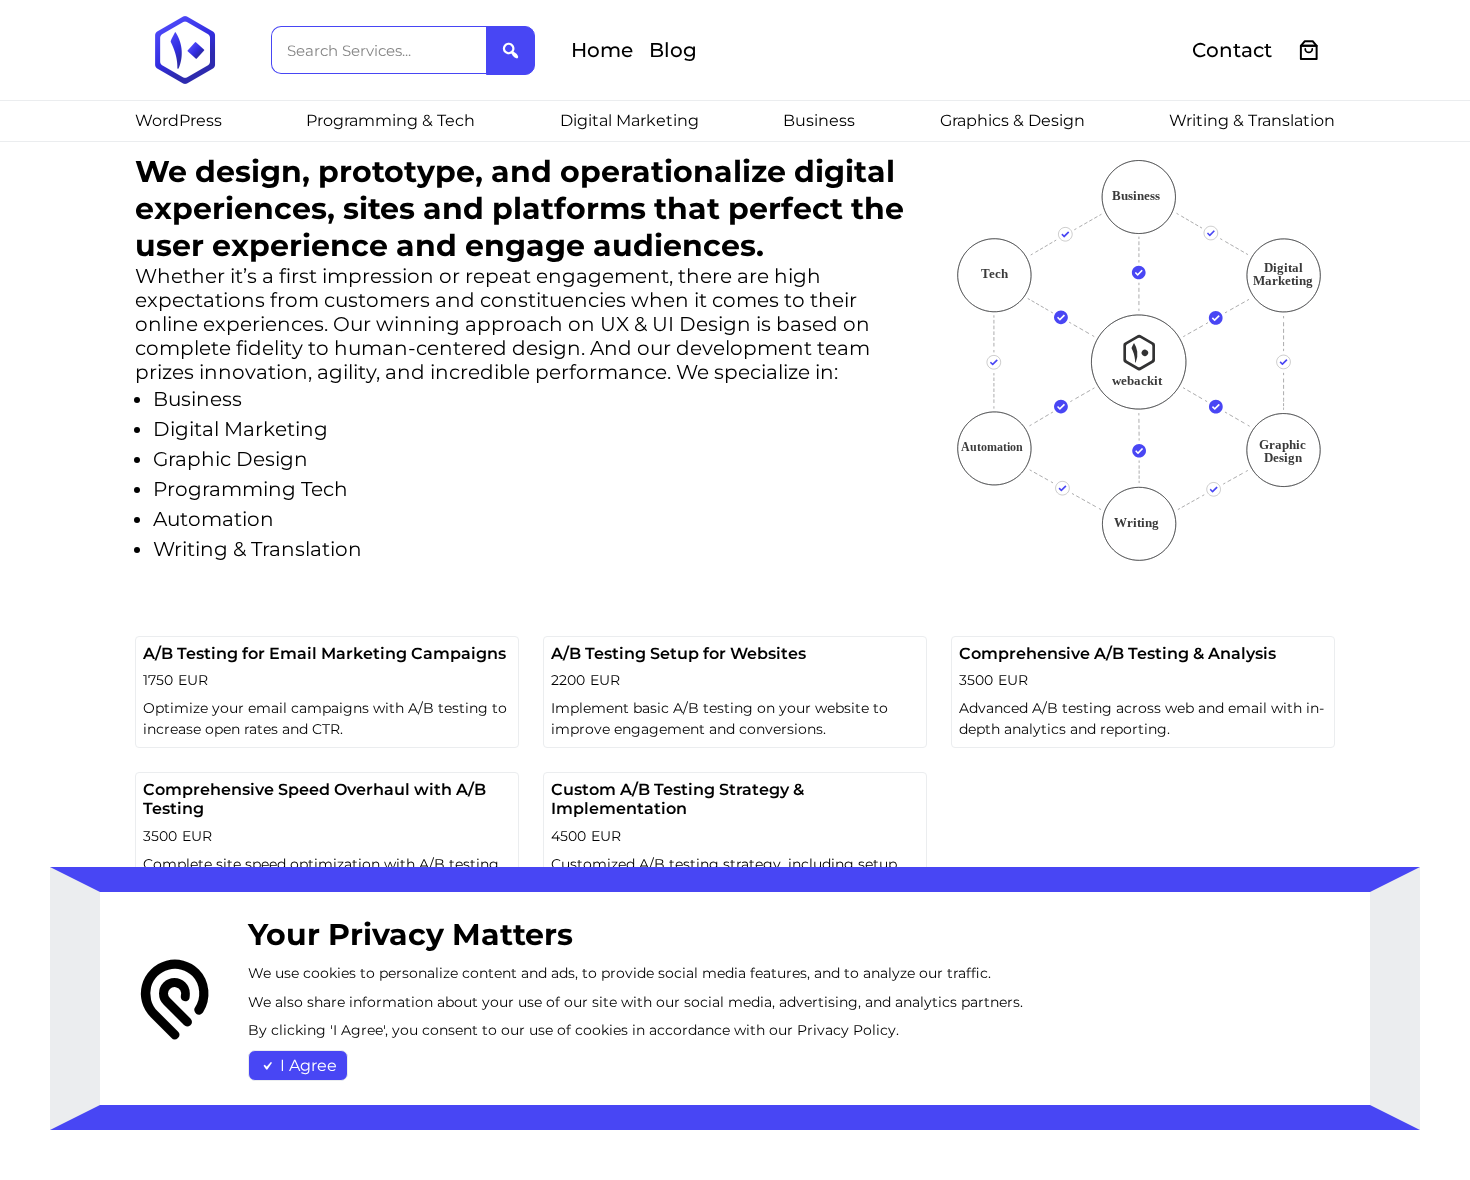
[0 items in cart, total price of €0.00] (1309, 50)
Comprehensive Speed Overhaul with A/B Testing (314, 799)
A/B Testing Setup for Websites (678, 653)
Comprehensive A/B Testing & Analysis (1117, 653)
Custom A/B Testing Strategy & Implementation (677, 799)
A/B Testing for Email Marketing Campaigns (324, 653)
